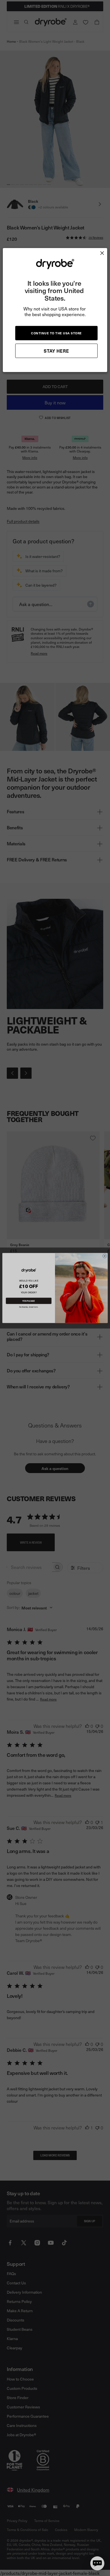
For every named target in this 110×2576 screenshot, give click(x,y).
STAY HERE (56, 351)
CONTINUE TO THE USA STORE (56, 333)
